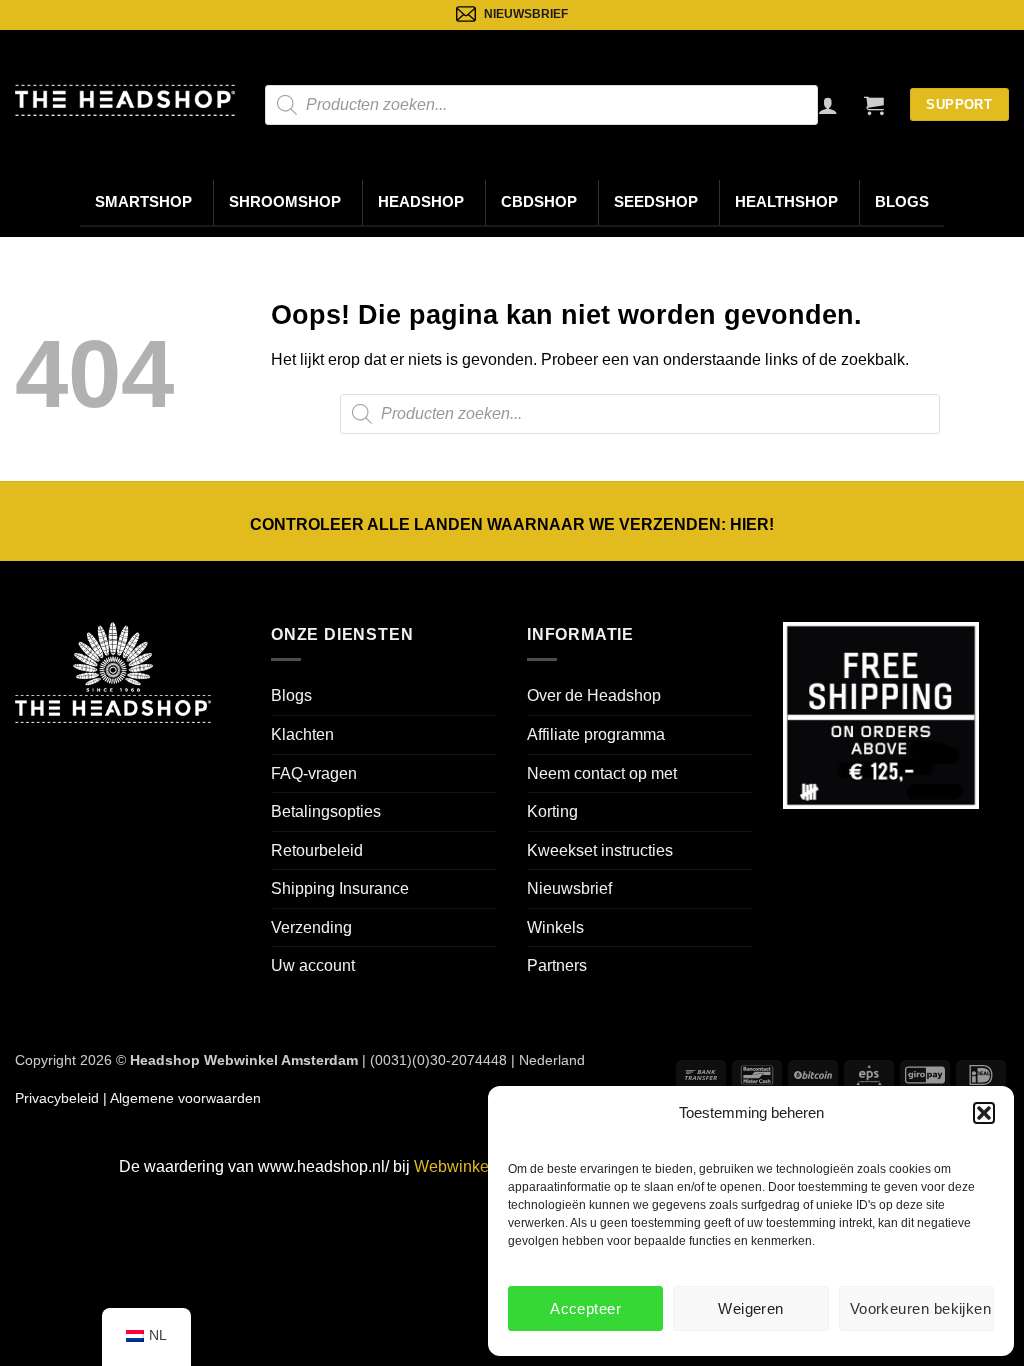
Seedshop (656, 202)
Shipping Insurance (340, 888)
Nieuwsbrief (569, 888)
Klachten (302, 734)
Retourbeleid (317, 850)
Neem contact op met (602, 773)
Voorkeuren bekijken (921, 1308)
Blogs (902, 202)
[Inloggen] (828, 105)
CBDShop (539, 202)
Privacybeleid (57, 1098)
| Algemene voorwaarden (180, 1098)
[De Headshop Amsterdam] (125, 100)
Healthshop (786, 202)
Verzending (311, 927)
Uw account (313, 965)
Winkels (555, 927)
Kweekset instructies (600, 850)
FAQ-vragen (314, 773)
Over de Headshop (594, 695)
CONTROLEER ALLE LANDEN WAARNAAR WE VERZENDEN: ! (512, 524)
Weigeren (751, 1308)
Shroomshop (285, 202)
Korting (552, 811)
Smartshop (143, 202)
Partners (557, 965)
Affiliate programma (596, 734)
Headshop (421, 202)
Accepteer (585, 1308)
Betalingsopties (326, 811)
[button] (984, 1113)
